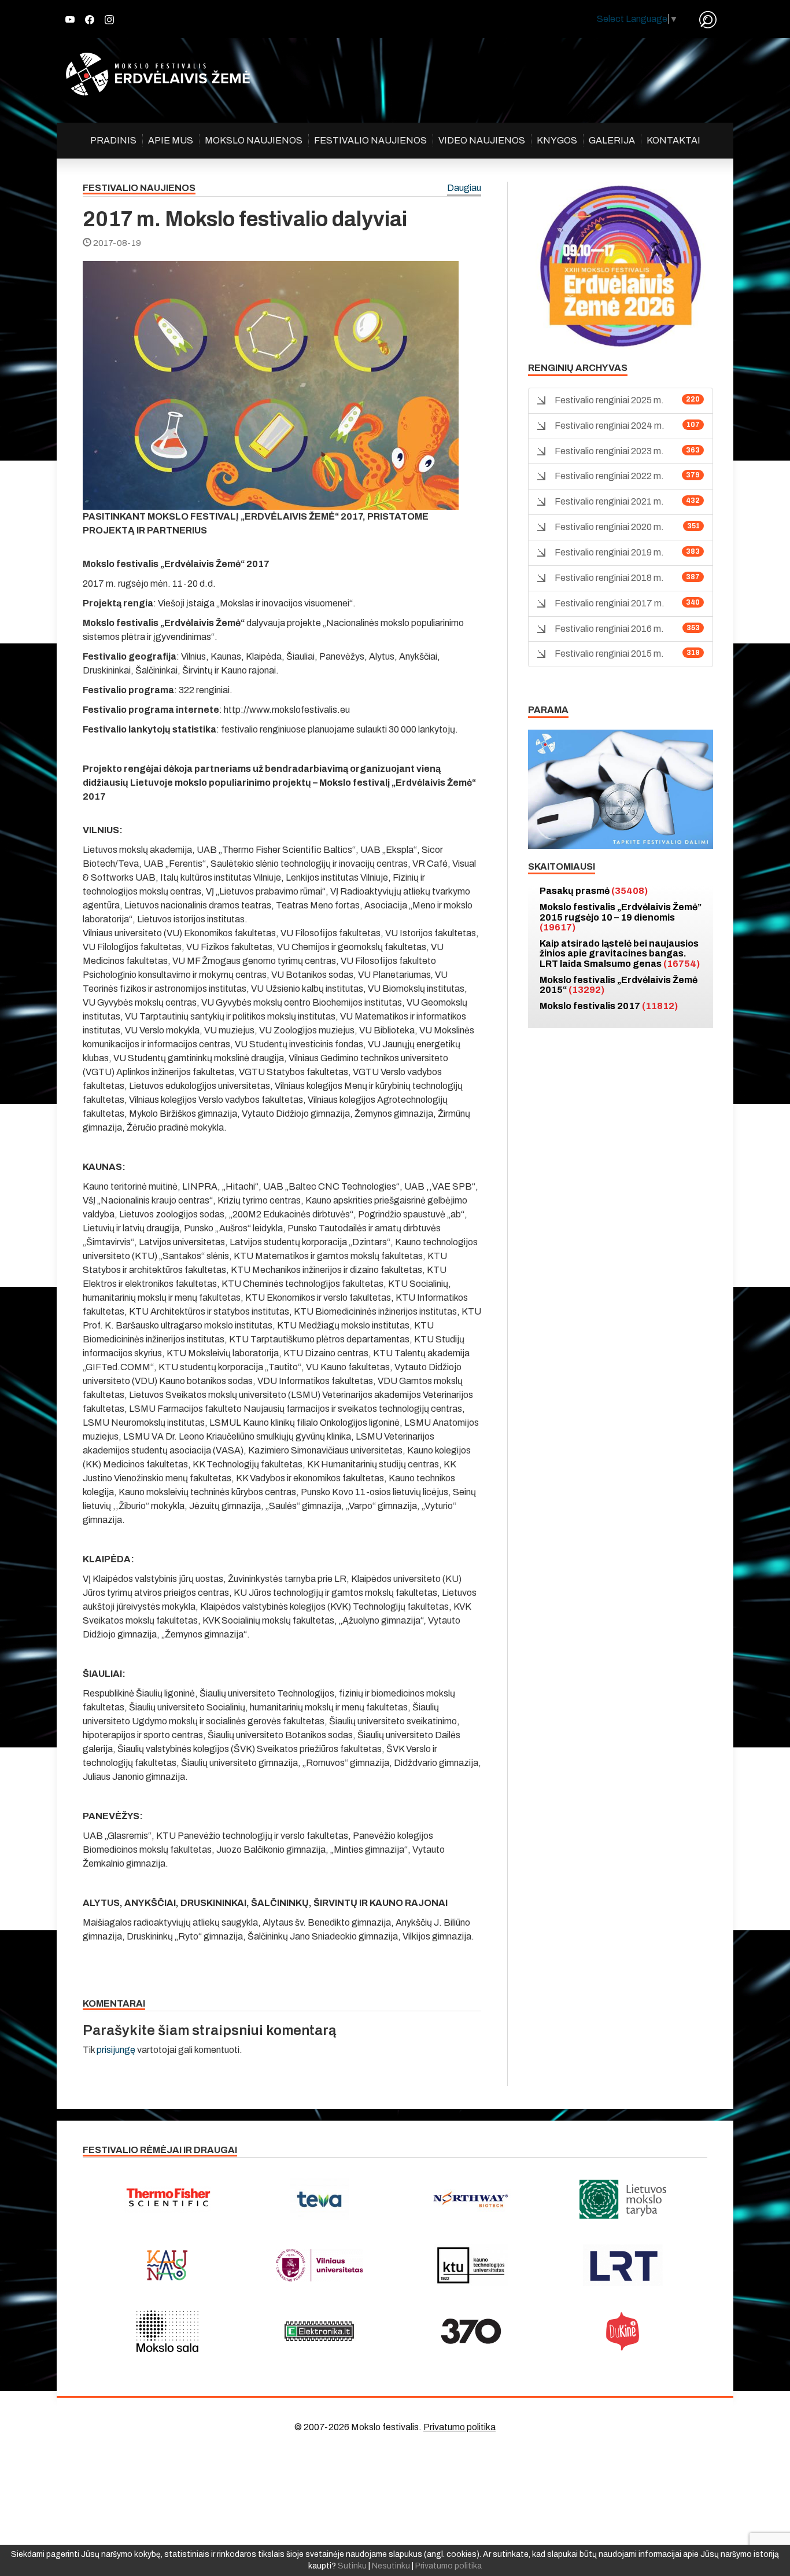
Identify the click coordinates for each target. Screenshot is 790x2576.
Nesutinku (391, 2566)
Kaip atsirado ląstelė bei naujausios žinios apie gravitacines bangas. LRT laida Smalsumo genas (620, 954)
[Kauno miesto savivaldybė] (167, 2265)
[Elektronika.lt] (320, 2331)
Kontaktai (673, 140)
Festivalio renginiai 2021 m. (609, 501)
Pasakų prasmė (594, 891)
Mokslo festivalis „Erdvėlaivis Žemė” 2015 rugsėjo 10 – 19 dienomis (621, 917)
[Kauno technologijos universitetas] (471, 2265)
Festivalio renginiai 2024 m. (610, 426)
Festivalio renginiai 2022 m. (609, 476)
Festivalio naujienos (370, 140)
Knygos (557, 140)
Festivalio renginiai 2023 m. (609, 451)
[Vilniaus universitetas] (320, 2265)
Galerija (612, 140)
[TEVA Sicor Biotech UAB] (320, 2199)
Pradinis (113, 140)
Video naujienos (482, 140)
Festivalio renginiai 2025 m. (609, 400)
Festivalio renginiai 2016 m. (609, 629)
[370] (471, 2331)
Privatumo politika (459, 2427)
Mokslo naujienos (254, 140)
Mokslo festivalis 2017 (609, 1006)
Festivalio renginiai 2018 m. (609, 578)
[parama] (621, 788)
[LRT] (623, 2265)
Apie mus (171, 140)
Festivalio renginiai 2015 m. (609, 654)
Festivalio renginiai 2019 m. (609, 552)
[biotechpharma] (471, 2199)
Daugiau (464, 188)
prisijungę (116, 2050)
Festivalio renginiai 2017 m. (610, 603)
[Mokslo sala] (167, 2331)
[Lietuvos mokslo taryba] (623, 2199)
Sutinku (352, 2566)
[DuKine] (623, 2331)
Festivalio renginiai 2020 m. (609, 527)
